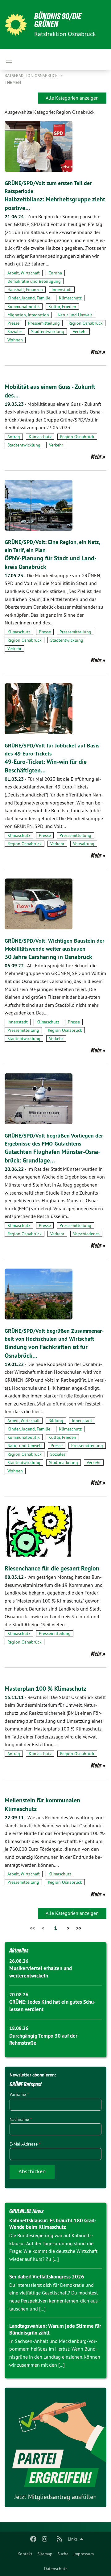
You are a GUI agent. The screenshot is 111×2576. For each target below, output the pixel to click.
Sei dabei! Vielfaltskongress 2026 (47, 2277)
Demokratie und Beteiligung (34, 281)
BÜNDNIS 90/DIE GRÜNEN (58, 20)
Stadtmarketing (64, 1463)
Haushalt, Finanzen (25, 290)
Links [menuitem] (73, 2539)
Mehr (96, 352)
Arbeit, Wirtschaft (24, 273)
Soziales (15, 331)
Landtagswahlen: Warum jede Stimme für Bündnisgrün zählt (55, 2329)
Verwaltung (84, 844)
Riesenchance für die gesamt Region (52, 1568)
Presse (13, 323)
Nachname (21, 2119)
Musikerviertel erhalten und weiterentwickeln (41, 1972)
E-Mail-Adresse (25, 2144)
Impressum (84, 2554)
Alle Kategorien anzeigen (72, 98)
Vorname (19, 2094)
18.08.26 (19, 2028)
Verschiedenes (86, 1234)
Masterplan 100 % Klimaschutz (45, 1689)
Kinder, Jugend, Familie (29, 298)
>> (79, 1928)
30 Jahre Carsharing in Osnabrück (48, 957)
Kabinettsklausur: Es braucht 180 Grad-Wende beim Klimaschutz (53, 2224)
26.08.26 (19, 1961)
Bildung (56, 1421)
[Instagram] (45, 2539)
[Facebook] (33, 2539)
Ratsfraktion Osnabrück (32, 76)
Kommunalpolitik (24, 307)
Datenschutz (56, 2569)
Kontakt (25, 2554)
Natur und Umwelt (75, 315)
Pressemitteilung (44, 323)
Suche (63, 2554)
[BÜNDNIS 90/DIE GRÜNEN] (16, 25)
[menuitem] (25, 2554)
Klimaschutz (70, 298)
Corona (55, 273)
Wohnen (15, 340)
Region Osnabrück (86, 323)
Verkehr (80, 331)
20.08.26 (19, 1995)
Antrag (14, 437)
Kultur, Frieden (62, 307)
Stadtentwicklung (48, 331)
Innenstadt (62, 290)
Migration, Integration (28, 315)
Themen (13, 82)
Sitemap (45, 2554)
